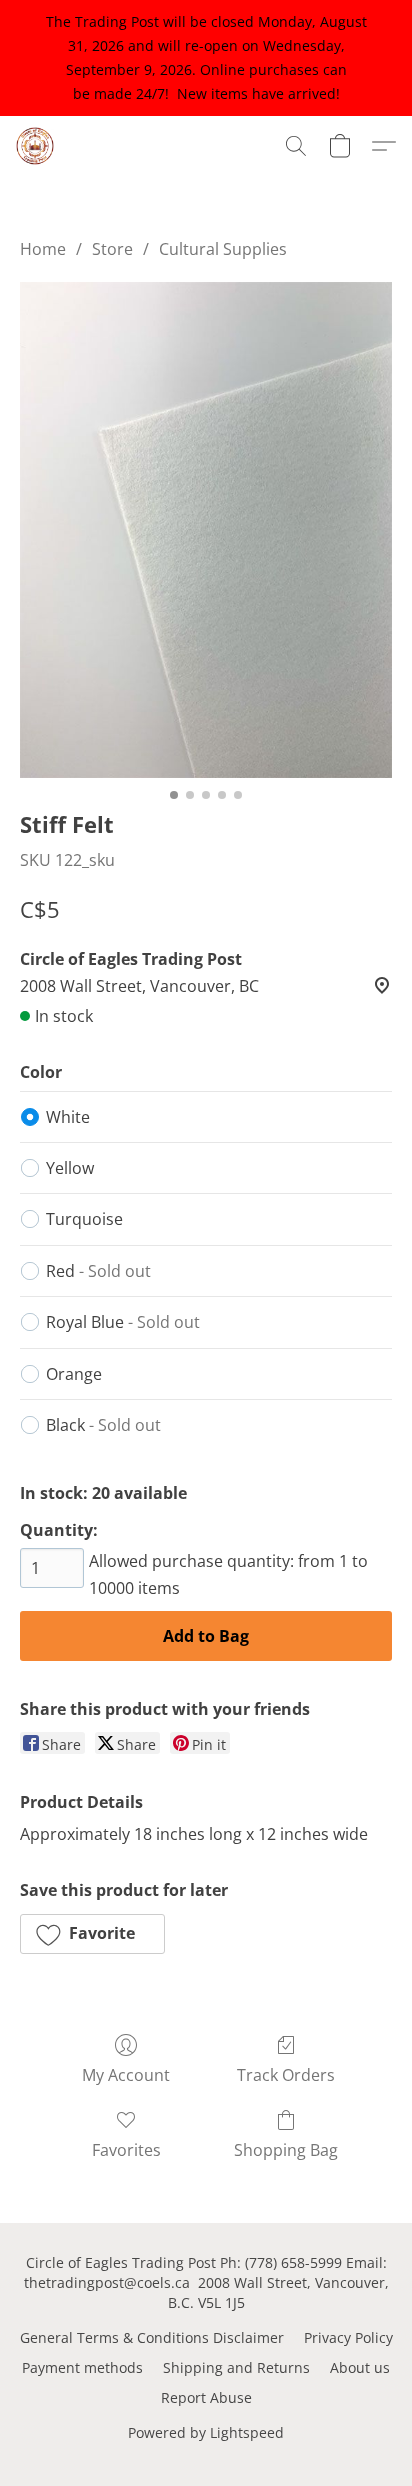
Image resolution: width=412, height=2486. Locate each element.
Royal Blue (123, 1322)
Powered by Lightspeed (206, 2432)
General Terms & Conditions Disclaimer (152, 2337)
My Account (126, 2075)
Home (43, 249)
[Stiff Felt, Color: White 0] (206, 530)
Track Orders (286, 2075)
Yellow (70, 1168)
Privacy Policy (348, 2337)
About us (360, 2367)
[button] (36, 146)
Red (98, 1271)
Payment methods (82, 2367)
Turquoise (84, 1219)
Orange (74, 1374)
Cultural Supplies (223, 249)
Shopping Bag (286, 2150)
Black (103, 1425)
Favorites (126, 2150)
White (68, 1117)
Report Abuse (206, 2397)
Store (112, 249)
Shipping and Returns (236, 2367)
